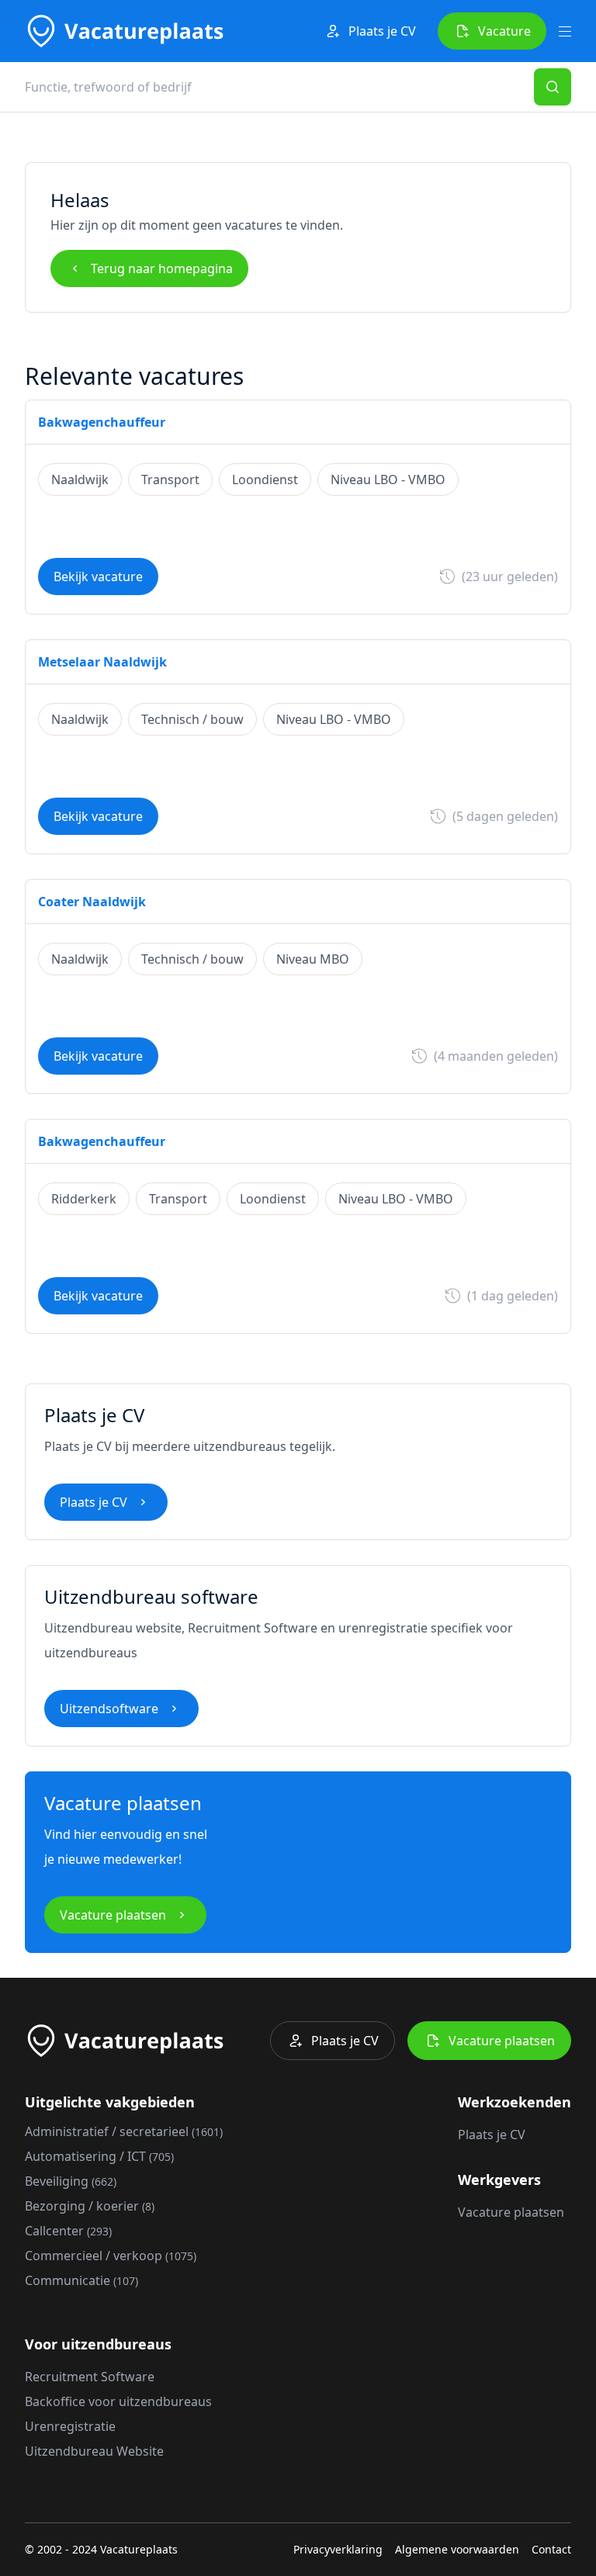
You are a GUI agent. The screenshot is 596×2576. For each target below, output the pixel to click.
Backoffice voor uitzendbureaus (118, 2401)
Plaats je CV (382, 31)
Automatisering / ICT (99, 2156)
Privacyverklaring (338, 2549)
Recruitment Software (90, 2377)
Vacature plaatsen (113, 1915)
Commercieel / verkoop (111, 2256)
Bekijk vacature (98, 576)
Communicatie (81, 2280)
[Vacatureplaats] (124, 31)
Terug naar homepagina (162, 268)
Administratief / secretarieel (124, 2131)
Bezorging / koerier (90, 2206)
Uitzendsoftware (109, 1709)
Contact (551, 2549)
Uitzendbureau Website (94, 2451)
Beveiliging (71, 2181)
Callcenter (68, 2231)
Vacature (504, 31)
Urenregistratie (70, 2426)
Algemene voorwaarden (457, 2549)
